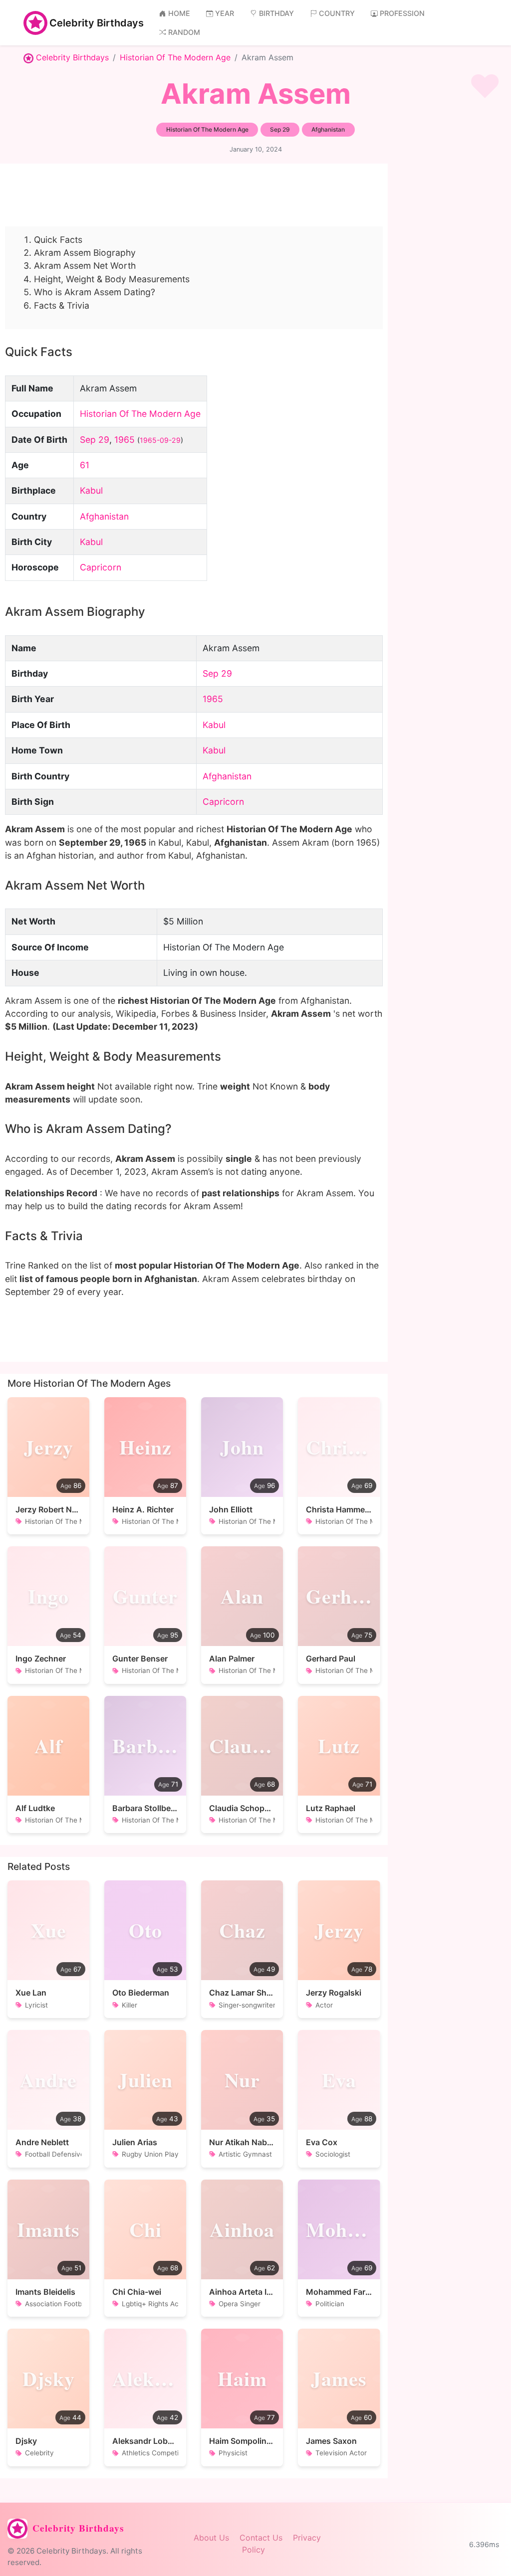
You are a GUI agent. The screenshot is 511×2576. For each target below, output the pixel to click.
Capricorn (101, 567)
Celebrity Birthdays (96, 23)
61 (85, 465)
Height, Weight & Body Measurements (112, 279)
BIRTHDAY (276, 13)
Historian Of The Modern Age (175, 57)
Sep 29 (95, 440)
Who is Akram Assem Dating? (95, 292)
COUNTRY (337, 13)
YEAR (225, 13)
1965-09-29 (160, 440)
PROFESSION (402, 13)
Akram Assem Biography (85, 253)
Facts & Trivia (62, 305)
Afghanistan (104, 516)
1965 (125, 440)
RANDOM (184, 32)
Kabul (91, 490)
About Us (211, 2538)
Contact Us (261, 2538)
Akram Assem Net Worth (85, 266)
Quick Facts (58, 240)
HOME (179, 13)
